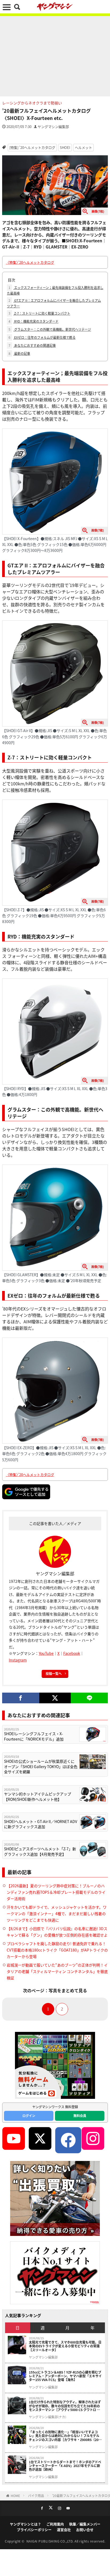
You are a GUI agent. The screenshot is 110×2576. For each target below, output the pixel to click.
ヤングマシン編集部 (53, 127)
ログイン (29, 2116)
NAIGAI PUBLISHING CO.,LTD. (51, 2541)
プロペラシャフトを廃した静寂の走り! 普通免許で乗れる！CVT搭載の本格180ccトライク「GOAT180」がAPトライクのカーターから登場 (57, 1950)
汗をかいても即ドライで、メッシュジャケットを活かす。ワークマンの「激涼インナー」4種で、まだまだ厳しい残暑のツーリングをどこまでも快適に (57, 1914)
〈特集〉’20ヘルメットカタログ (30, 262)
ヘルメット (83, 147)
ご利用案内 (55, 2524)
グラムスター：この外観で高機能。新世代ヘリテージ (50, 329)
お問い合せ (85, 2530)
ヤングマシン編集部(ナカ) (48, 2417)
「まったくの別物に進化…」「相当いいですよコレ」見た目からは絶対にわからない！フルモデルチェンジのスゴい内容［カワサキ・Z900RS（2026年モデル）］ (66, 2436)
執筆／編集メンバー (85, 2524)
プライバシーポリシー (34, 2530)
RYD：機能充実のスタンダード (34, 321)
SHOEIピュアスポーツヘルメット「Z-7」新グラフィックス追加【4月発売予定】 (40, 1852)
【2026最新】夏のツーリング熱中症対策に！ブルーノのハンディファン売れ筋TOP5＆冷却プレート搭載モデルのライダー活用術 (56, 1892)
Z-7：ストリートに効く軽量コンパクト (39, 313)
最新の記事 (19, 353)
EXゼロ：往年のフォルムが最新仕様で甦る (42, 337)
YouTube (46, 1653)
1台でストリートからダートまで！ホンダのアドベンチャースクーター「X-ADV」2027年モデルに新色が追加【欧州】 (65, 2466)
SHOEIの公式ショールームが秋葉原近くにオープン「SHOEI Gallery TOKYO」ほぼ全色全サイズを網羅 (41, 1767)
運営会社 (64, 2530)
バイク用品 (36, 2496)
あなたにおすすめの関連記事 (32, 345)
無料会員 (80, 2116)
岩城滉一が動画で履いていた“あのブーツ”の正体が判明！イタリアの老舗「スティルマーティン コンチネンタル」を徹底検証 (57, 1971)
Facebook (72, 1653)
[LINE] (89, 1698)
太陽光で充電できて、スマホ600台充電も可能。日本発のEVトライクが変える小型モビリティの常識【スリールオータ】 (65, 2346)
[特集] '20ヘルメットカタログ (32, 147)
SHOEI (65, 147)
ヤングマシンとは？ (25, 2524)
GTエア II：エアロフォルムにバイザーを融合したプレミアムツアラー (54, 303)
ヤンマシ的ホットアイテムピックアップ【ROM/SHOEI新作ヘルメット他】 (38, 1797)
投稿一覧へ (54, 1673)
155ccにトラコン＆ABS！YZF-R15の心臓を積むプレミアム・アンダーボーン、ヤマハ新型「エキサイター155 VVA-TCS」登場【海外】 (65, 2376)
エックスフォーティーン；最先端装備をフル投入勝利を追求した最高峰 (55, 290)
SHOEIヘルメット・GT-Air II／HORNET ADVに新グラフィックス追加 (41, 1824)
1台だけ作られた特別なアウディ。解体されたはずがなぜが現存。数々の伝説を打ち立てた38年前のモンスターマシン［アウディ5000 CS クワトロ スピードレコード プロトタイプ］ (65, 2406)
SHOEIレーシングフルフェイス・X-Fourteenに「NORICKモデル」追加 (34, 1736)
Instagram (18, 1660)
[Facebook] (21, 1698)
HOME (15, 2496)
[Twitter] (55, 1698)
